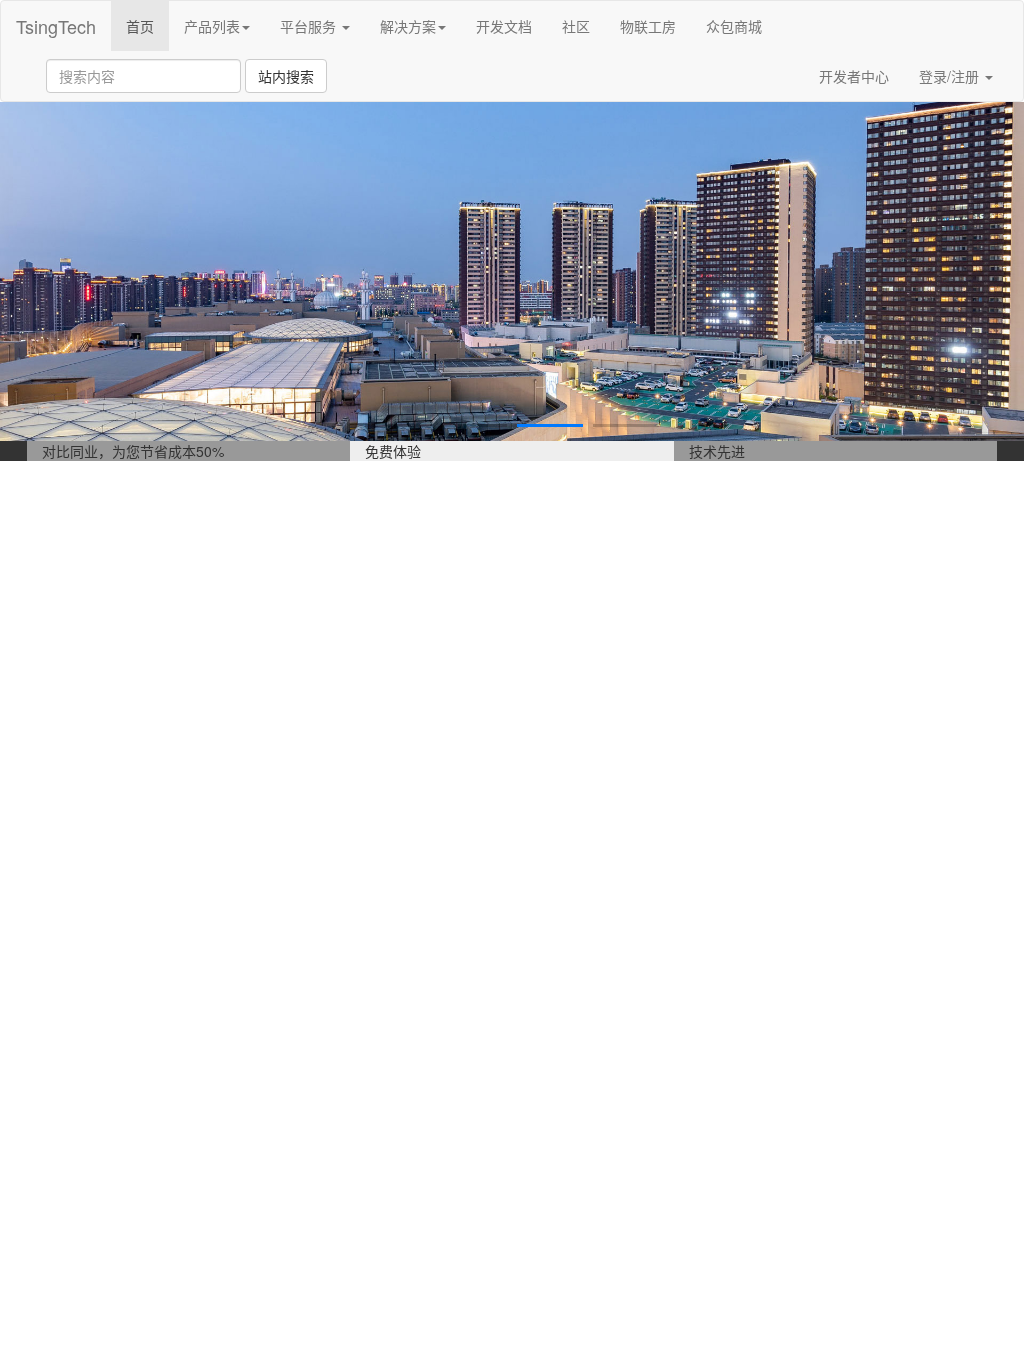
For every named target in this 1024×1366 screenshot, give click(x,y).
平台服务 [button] (310, 26)
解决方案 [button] (408, 26)
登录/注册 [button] (951, 76)
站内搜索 (286, 76)
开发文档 (504, 26)
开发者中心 (854, 76)
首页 (147, 25)
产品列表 (212, 26)
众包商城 (734, 26)
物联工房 (648, 26)
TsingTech (56, 26)
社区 (576, 26)
